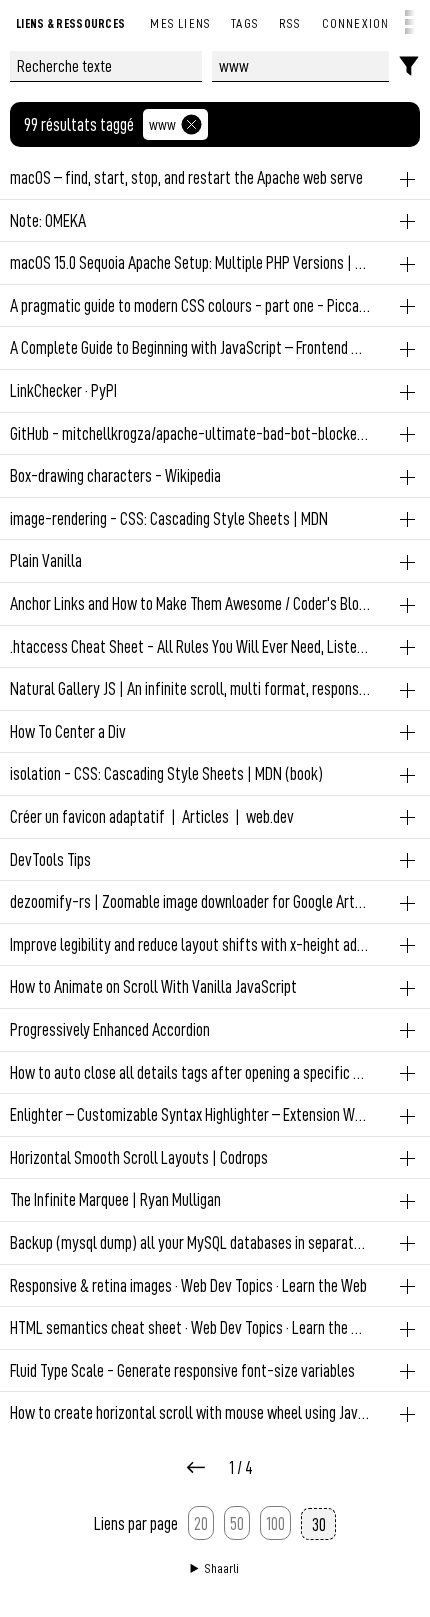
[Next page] (196, 1468)
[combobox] (301, 66)
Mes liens (180, 22)
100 (275, 1523)
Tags (245, 22)
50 (237, 1523)
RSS (290, 22)
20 (201, 1523)
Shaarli (222, 1568)
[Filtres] (409, 66)
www (162, 124)
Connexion (356, 22)
